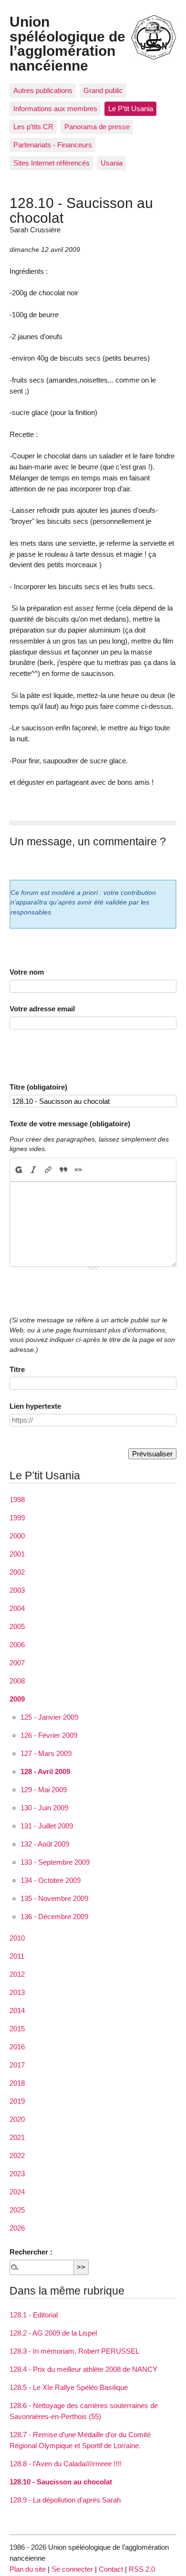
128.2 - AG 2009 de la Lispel (53, 2333)
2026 (17, 2228)
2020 (17, 2119)
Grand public (103, 90)
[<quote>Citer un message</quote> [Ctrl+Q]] (63, 1170)
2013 (17, 1992)
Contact (111, 2569)
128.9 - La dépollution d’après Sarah (65, 2500)
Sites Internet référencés (52, 163)
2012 (17, 1974)
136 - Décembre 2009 (54, 1916)
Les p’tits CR (33, 127)
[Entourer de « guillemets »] (78, 1170)
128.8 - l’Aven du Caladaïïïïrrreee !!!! (65, 2464)
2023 (17, 2174)
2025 (17, 2210)
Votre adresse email (42, 1009)
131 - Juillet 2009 (47, 1826)
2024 (17, 2192)
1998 (17, 1500)
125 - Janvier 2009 (49, 1717)
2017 (17, 2065)
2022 (17, 2155)
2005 (17, 1626)
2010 (17, 1938)
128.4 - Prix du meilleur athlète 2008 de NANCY (83, 2369)
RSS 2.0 (142, 2569)
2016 (17, 2047)
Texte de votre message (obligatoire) (70, 1124)
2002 (17, 1572)
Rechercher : (31, 2252)
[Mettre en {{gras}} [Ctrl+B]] (18, 1170)
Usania (112, 163)
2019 (17, 2101)
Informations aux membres (55, 109)
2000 (17, 1536)
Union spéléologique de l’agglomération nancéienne (67, 43)
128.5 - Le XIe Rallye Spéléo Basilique (69, 2387)
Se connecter (72, 2569)
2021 (17, 2137)
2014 (17, 2010)
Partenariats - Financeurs (53, 145)
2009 (17, 1699)
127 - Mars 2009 (46, 1753)
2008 (17, 1681)
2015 (17, 2029)
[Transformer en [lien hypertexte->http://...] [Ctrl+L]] (48, 1170)
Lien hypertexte (35, 1406)
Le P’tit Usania (131, 109)
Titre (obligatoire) (38, 1087)
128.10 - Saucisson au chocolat (61, 2482)
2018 (17, 2083)
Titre (17, 1369)
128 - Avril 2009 (45, 1771)
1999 (17, 1518)
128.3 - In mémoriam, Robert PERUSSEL (74, 2351)
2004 (17, 1608)
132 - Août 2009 (45, 1844)
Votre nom (27, 972)
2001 (17, 1554)
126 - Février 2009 (49, 1735)
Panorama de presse (97, 127)
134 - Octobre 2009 (51, 1880)
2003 (17, 1590)
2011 (17, 1956)
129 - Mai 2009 (44, 1790)
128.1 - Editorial (34, 2315)
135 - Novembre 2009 (54, 1898)
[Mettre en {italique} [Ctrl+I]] (34, 1170)
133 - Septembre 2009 (55, 1862)
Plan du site (28, 2569)
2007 (17, 1663)
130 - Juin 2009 (44, 1808)
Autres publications (43, 90)
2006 (17, 1645)
